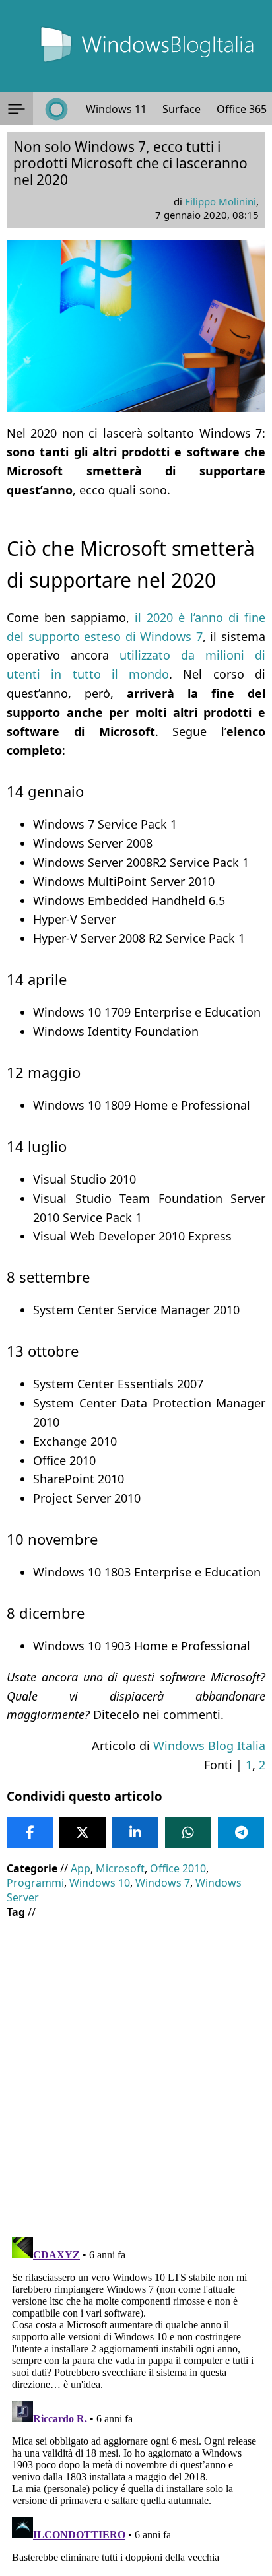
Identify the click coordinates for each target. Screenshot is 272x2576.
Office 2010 (178, 1868)
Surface (182, 109)
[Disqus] (136, 2397)
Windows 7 (163, 1883)
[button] (17, 109)
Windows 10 (100, 1883)
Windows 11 (116, 109)
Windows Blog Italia (209, 1746)
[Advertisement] (136, 2068)
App (81, 1868)
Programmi (35, 1883)
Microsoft (120, 1868)
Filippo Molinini (221, 201)
